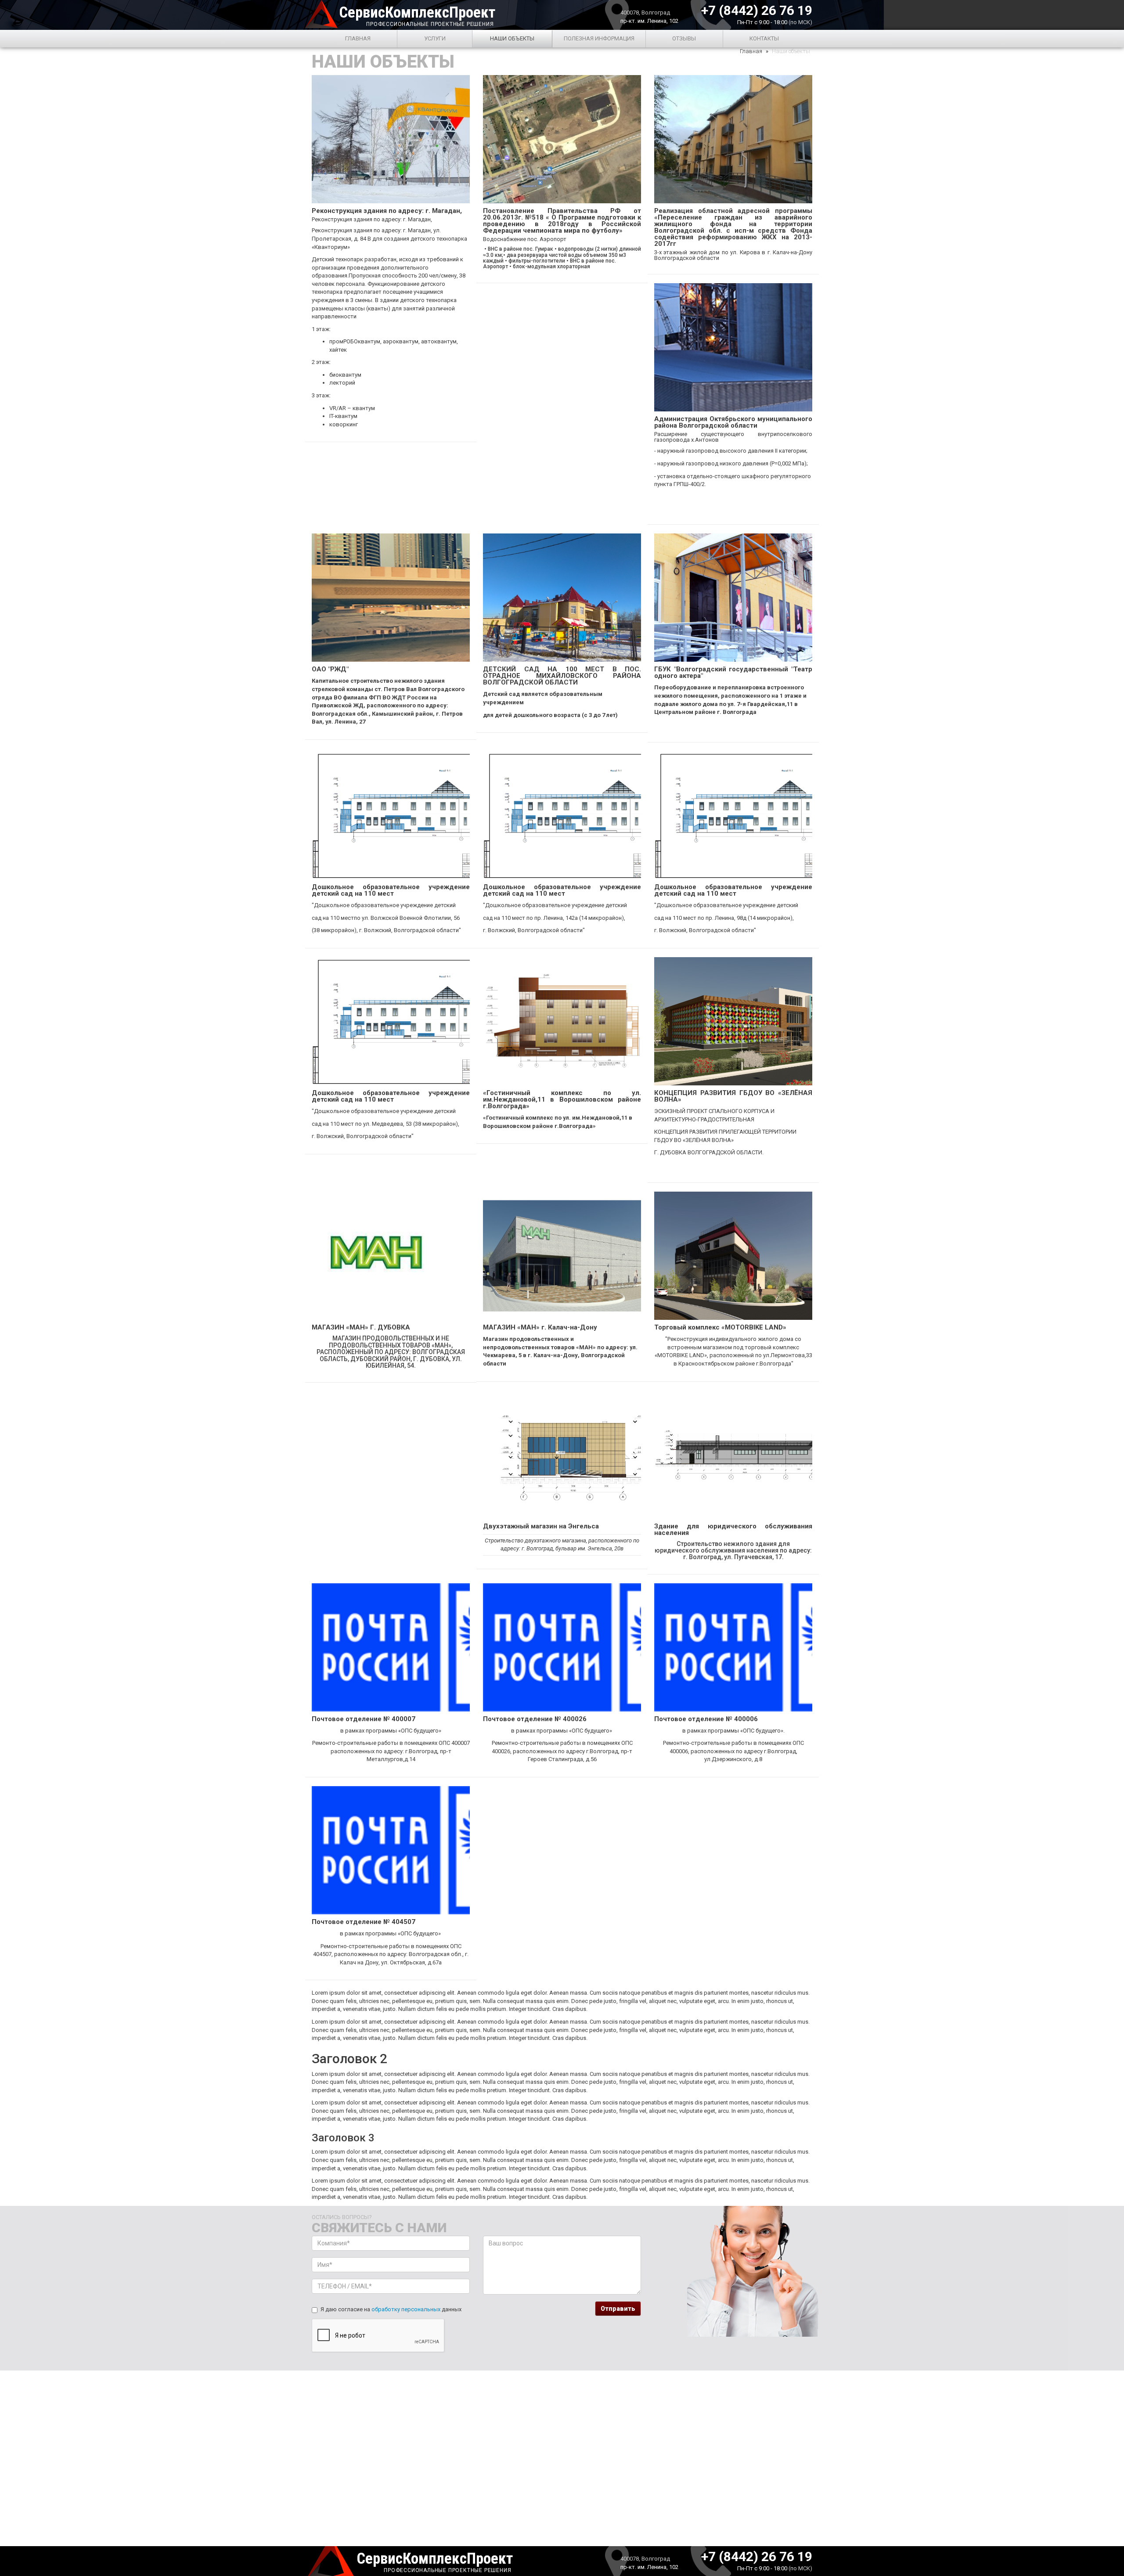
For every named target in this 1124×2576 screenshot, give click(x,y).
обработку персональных (406, 2309)
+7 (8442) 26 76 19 (757, 9)
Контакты (764, 38)
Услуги (435, 38)
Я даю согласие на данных (391, 2309)
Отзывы (684, 38)
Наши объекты (512, 38)
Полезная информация (599, 38)
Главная (358, 38)
